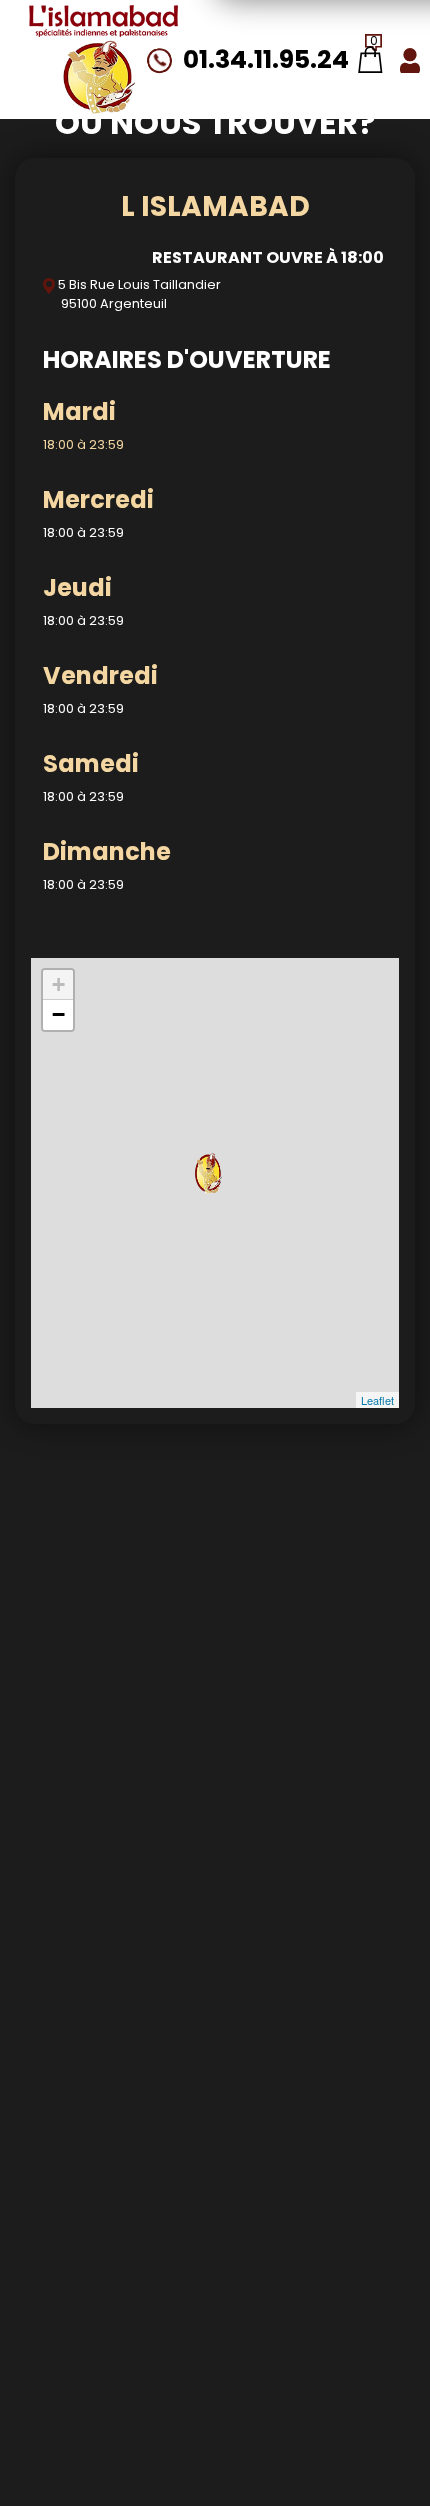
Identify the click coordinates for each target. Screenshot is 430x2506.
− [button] (58, 1014)
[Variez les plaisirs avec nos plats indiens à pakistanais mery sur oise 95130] (104, 59)
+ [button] (58, 984)
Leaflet (377, 1400)
